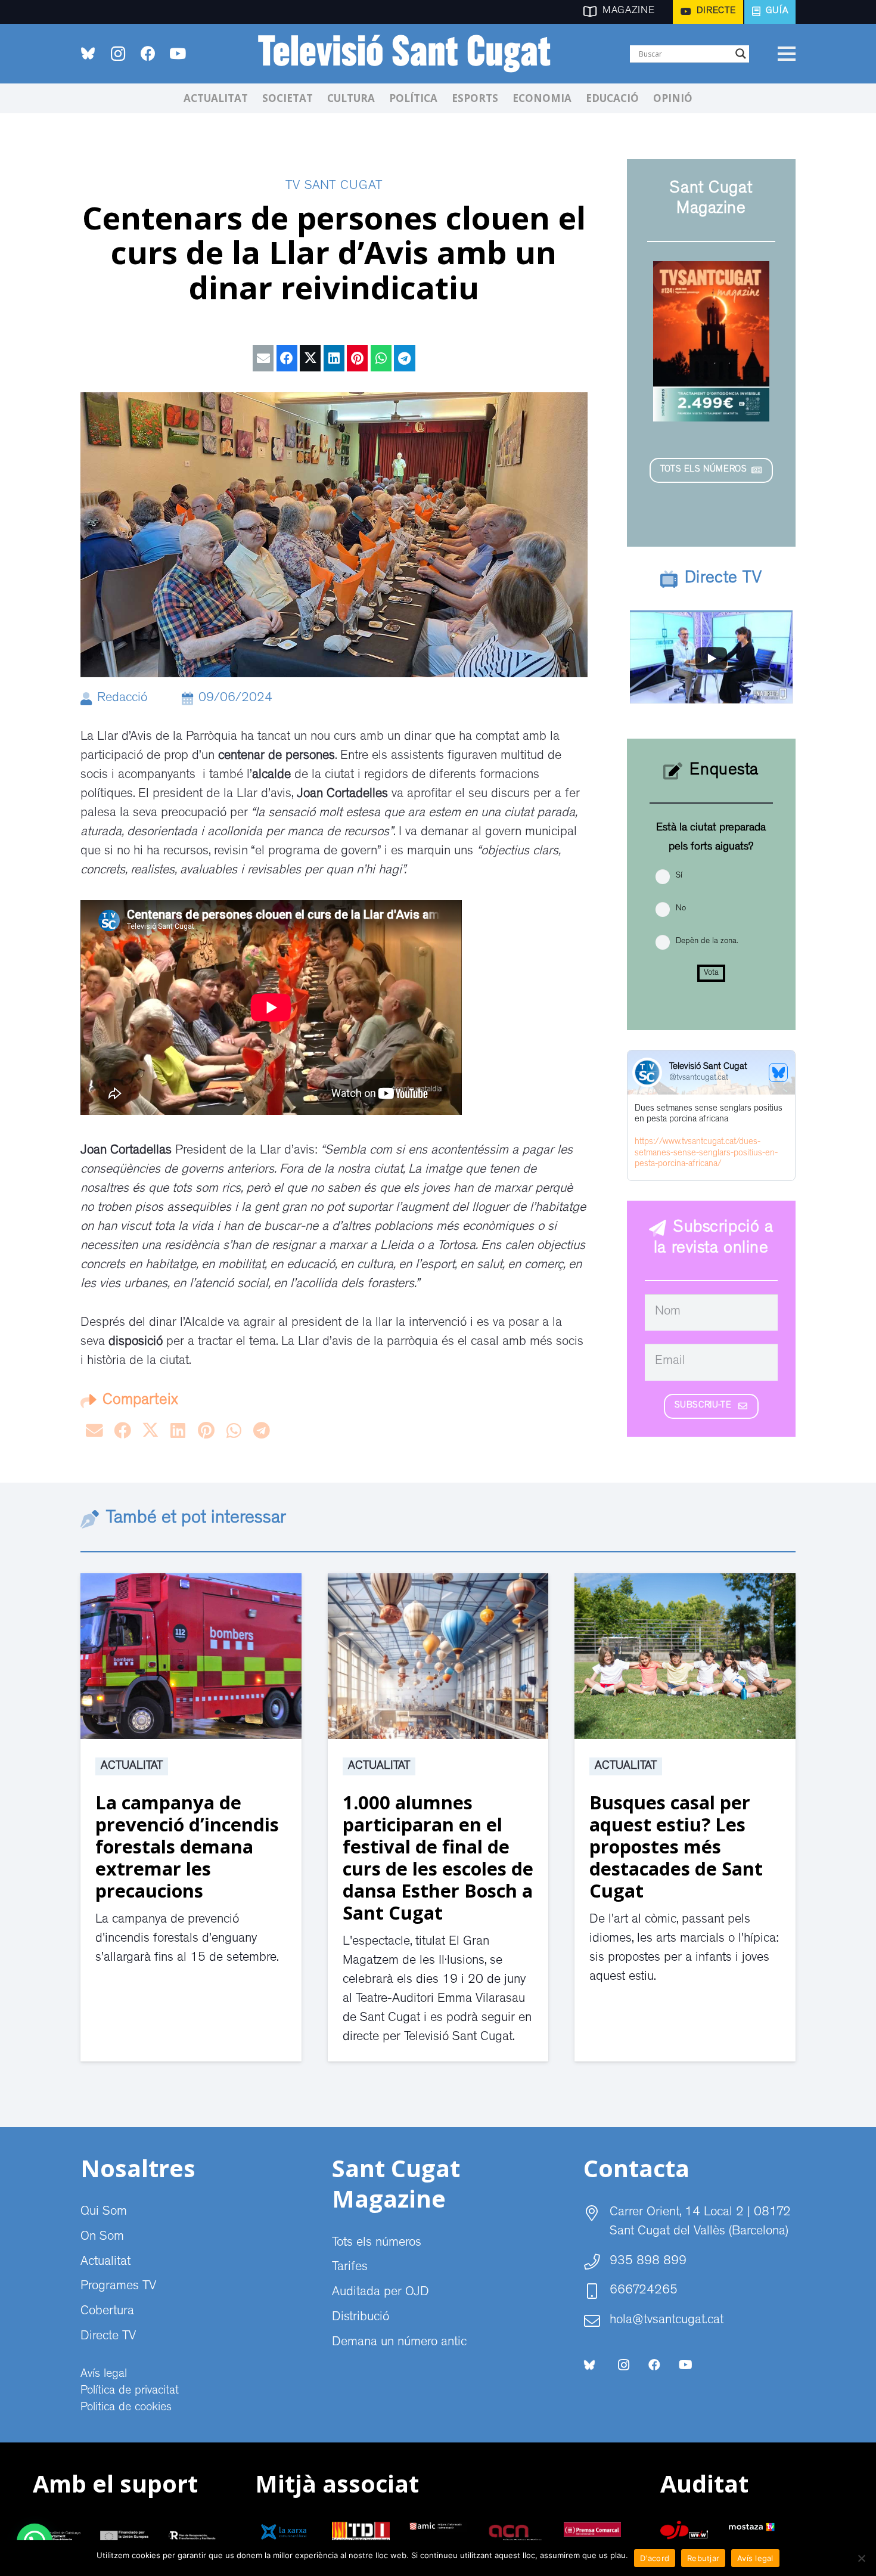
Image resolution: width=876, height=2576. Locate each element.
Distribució (361, 2318)
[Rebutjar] (861, 2558)
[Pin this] (357, 358)
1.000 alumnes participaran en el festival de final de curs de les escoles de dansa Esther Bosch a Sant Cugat (438, 1857)
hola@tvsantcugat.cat (667, 2321)
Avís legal (104, 2374)
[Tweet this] (310, 358)
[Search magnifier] (741, 54)
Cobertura (107, 2312)
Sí (679, 876)
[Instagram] (118, 54)
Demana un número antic (399, 2343)
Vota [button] (711, 973)
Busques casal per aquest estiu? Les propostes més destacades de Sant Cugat (676, 1846)
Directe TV (108, 2337)
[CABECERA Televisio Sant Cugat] (411, 54)
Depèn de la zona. (707, 941)
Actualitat (132, 1766)
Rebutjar (703, 2558)
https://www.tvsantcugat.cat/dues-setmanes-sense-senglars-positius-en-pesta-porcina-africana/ (706, 1154)
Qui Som (104, 2212)
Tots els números (377, 2243)
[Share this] (287, 358)
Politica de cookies (126, 2408)
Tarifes (350, 2268)
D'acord (655, 2558)
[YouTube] (178, 54)
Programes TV (118, 2287)
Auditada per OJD (380, 2293)
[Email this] (263, 358)
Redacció (122, 699)
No (681, 909)
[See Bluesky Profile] (778, 1072)
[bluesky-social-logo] (88, 53)
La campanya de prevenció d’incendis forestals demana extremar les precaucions (187, 1846)
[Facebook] (148, 54)
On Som (102, 2237)
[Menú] (786, 54)
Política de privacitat (130, 2391)
